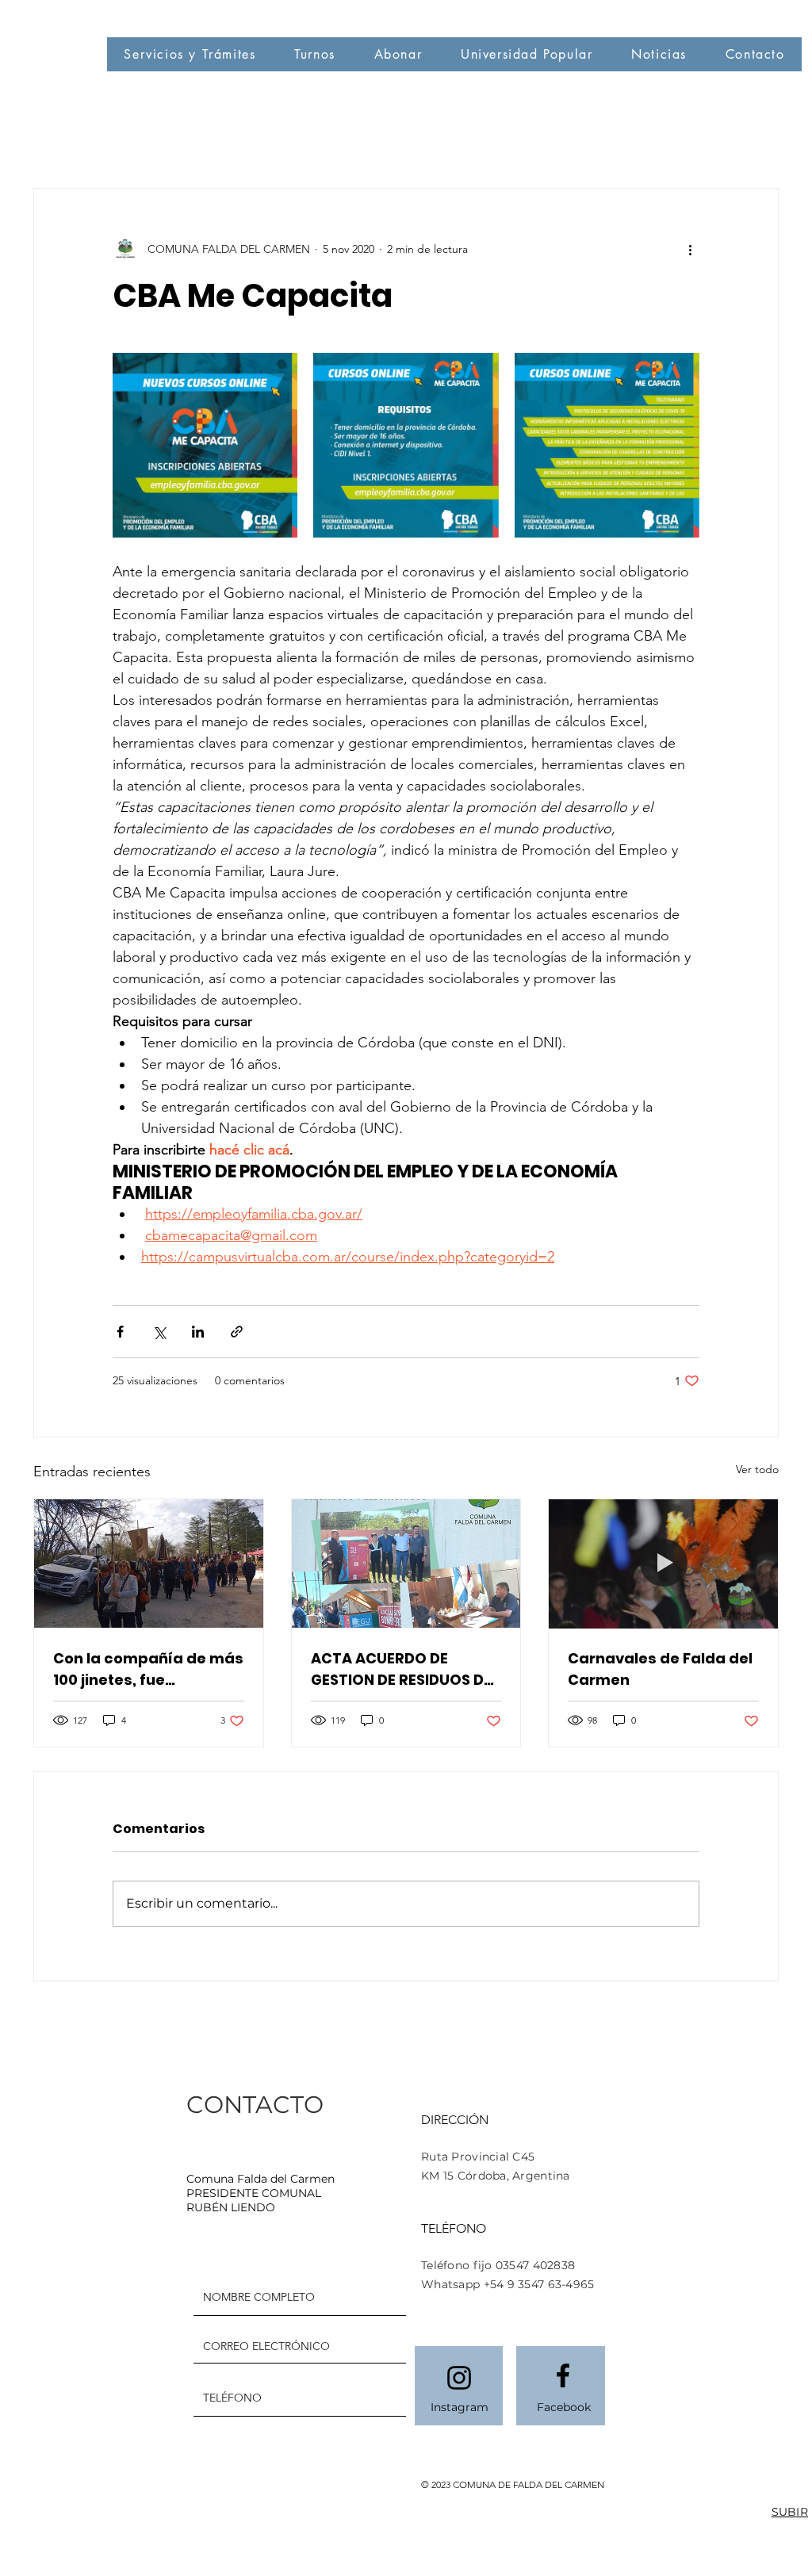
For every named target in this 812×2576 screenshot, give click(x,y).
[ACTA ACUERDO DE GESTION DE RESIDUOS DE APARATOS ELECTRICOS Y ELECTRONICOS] (406, 1564)
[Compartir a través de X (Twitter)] (159, 1332)
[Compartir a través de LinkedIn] (198, 1332)
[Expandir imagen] (205, 445)
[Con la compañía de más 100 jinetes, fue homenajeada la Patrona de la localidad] (149, 1564)
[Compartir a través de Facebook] (120, 1332)
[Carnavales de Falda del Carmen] (663, 1564)
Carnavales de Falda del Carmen (660, 1669)
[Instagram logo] (459, 2378)
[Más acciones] (690, 249)
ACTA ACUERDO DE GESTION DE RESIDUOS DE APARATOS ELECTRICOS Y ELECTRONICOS (404, 1669)
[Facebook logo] (563, 2375)
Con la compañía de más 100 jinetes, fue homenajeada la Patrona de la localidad (148, 1669)
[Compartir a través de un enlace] (237, 1332)
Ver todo (757, 1469)
